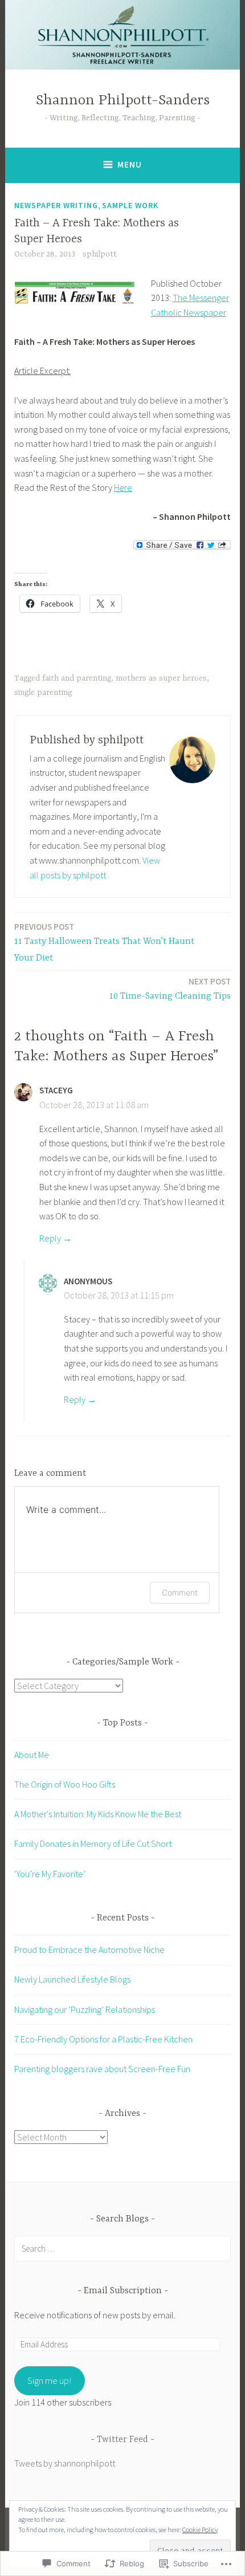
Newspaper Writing (56, 205)
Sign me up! (49, 2380)
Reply (50, 1238)
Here (123, 487)
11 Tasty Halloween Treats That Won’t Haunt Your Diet (104, 942)
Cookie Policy (200, 2530)
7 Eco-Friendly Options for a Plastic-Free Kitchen (103, 2039)
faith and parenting (77, 678)
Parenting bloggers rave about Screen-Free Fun (102, 2069)
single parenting (43, 693)
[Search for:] (122, 2248)
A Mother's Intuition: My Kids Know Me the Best (98, 1814)
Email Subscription (123, 2291)
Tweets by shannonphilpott (65, 2463)
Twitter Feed (122, 2440)
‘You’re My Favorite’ (50, 1874)
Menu (130, 164)
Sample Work (130, 205)
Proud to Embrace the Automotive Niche (89, 1950)
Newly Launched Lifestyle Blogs (72, 1979)
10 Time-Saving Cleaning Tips (170, 989)
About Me (32, 1755)
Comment (180, 1592)
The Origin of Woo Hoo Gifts (65, 1784)
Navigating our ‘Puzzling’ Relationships (85, 2009)
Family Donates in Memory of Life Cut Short (93, 1844)
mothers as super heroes (161, 678)
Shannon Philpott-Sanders (123, 101)
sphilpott (100, 254)
